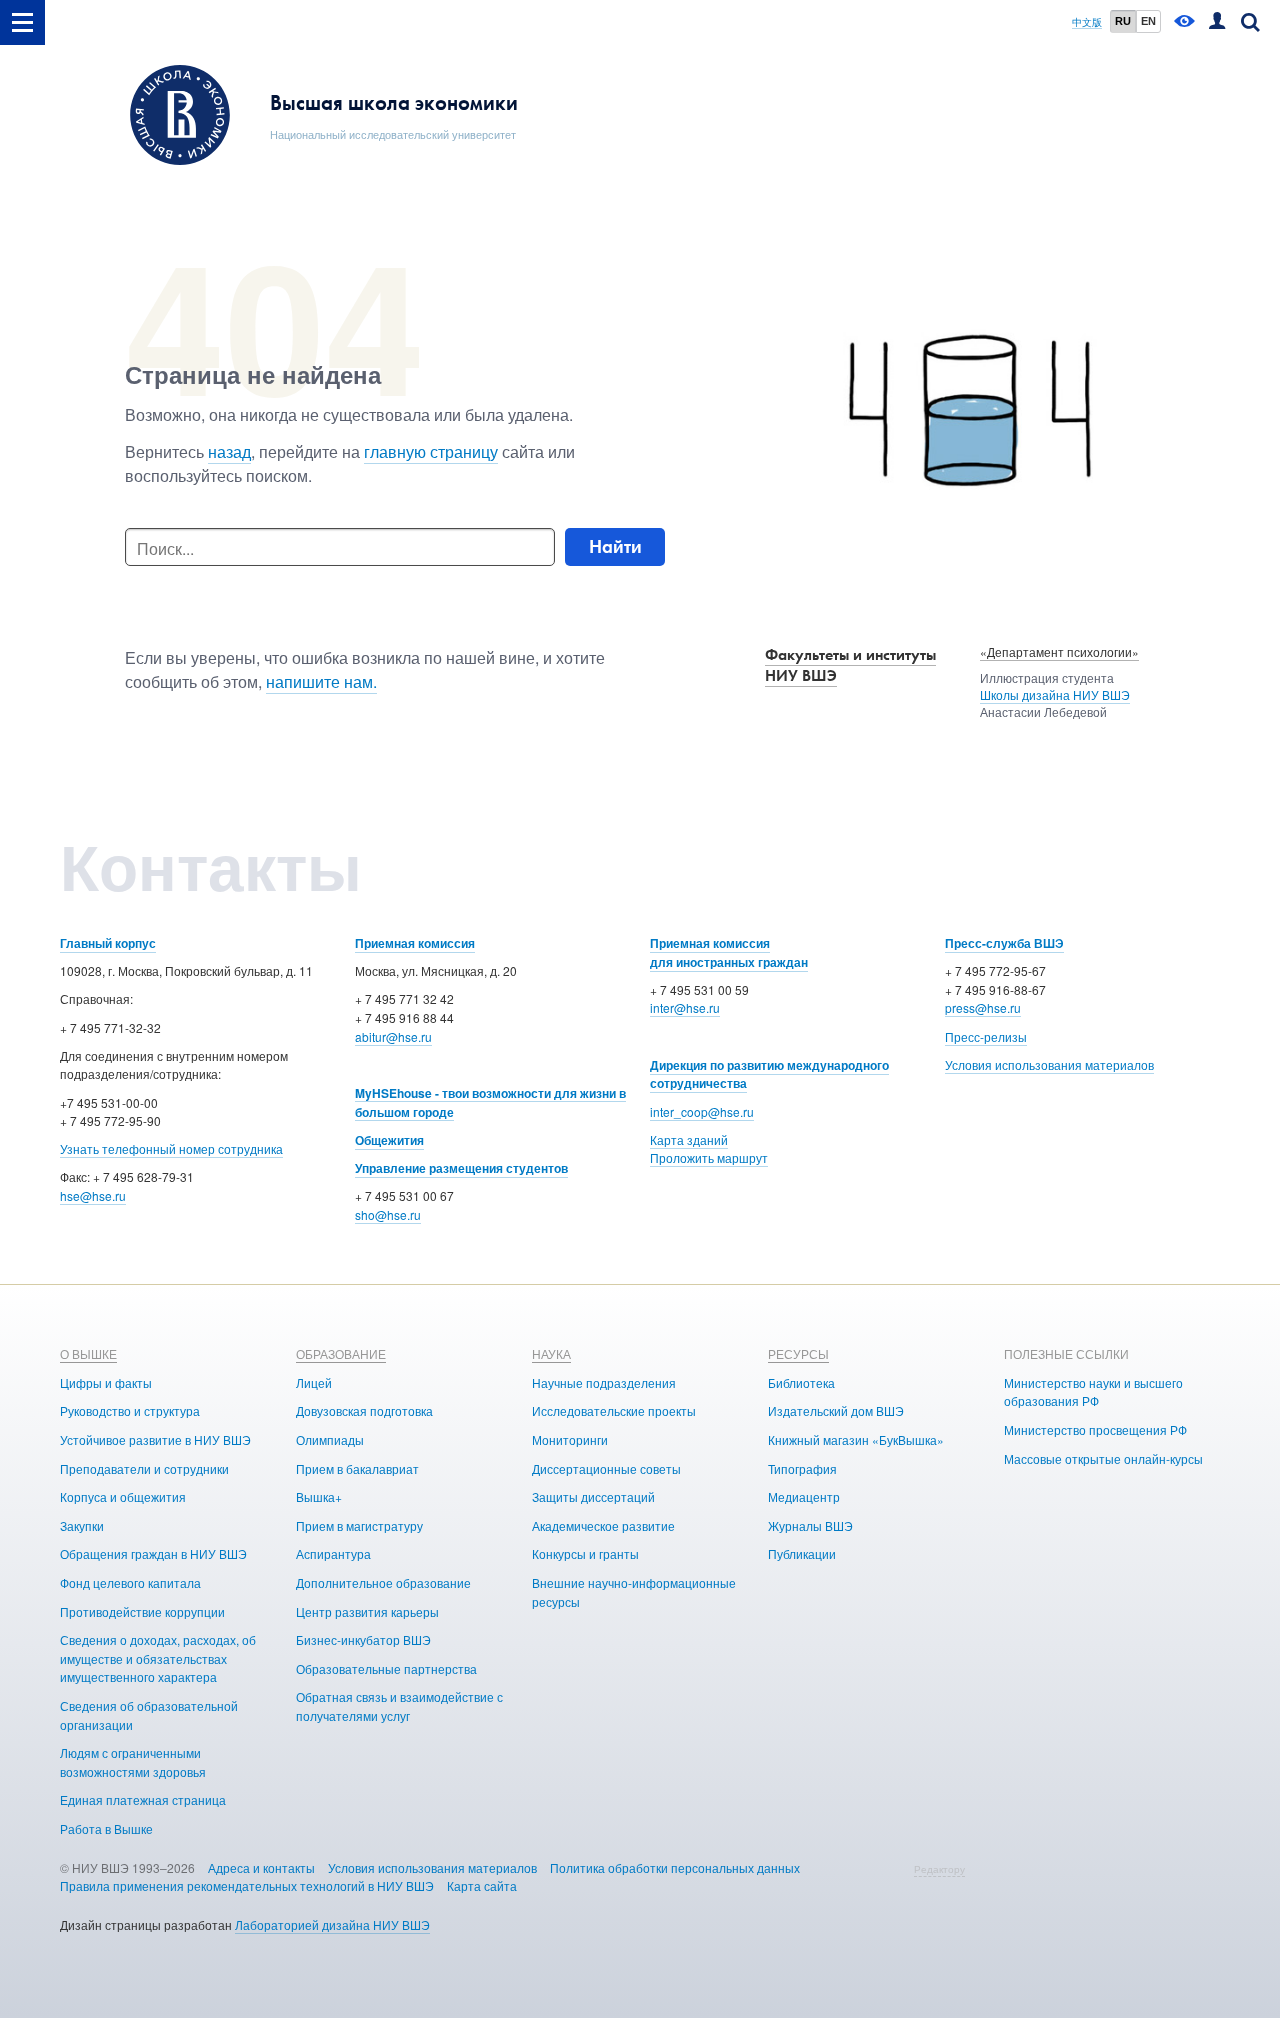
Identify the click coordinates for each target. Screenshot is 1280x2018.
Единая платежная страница (143, 1799)
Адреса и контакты (261, 1867)
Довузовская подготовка (364, 1410)
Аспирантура (333, 1553)
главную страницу (431, 451)
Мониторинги (570, 1439)
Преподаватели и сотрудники (144, 1468)
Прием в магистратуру (359, 1525)
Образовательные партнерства (386, 1668)
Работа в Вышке (106, 1828)
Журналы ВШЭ (810, 1525)
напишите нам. (321, 681)
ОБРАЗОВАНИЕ (341, 1353)
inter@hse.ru (685, 1007)
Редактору (939, 1869)
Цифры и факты (106, 1382)
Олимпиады (330, 1439)
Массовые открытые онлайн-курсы (1103, 1458)
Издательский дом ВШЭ (836, 1410)
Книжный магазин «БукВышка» (856, 1439)
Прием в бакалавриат (357, 1468)
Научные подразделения (604, 1382)
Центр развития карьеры (367, 1611)
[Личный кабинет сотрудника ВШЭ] (1217, 22)
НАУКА (551, 1353)
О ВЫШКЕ (88, 1353)
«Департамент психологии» (1059, 651)
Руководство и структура (130, 1410)
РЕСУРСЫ (798, 1353)
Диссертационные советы (606, 1468)
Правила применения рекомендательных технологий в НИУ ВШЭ (247, 1885)
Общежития (389, 1140)
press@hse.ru (983, 1007)
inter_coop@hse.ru (702, 1111)
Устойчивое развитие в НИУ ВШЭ (155, 1439)
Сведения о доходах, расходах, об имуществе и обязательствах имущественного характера (158, 1658)
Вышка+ (319, 1496)
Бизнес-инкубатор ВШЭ (363, 1639)
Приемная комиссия (415, 943)
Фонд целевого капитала (130, 1582)
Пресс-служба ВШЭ (1004, 943)
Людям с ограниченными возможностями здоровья (133, 1762)
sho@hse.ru (388, 1214)
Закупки (82, 1525)
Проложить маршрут (709, 1157)
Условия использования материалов (1049, 1064)
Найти (615, 546)
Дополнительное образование (383, 1582)
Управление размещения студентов (461, 1168)
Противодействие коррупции (142, 1611)
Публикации (802, 1553)
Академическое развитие (603, 1525)
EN (1148, 21)
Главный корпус (108, 943)
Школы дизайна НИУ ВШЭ (1055, 694)
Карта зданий (689, 1139)
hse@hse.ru (93, 1195)
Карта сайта (482, 1885)
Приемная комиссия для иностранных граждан (729, 952)
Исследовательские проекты (614, 1410)
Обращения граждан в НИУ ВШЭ (153, 1553)
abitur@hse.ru (393, 1036)
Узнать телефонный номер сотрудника (171, 1148)
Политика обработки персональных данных (675, 1867)
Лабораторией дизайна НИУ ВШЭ (332, 1924)
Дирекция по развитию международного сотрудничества (769, 1074)
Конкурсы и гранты (585, 1553)
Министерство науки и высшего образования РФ (1093, 1392)
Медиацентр (804, 1496)
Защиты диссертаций (593, 1496)
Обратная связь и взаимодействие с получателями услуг (399, 1706)
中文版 (1087, 22)
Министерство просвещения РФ (1095, 1429)
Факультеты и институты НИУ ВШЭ (850, 665)
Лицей (314, 1382)
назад (229, 451)
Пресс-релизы (986, 1036)
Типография (802, 1468)
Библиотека (801, 1382)
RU (1123, 21)
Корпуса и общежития (123, 1496)
